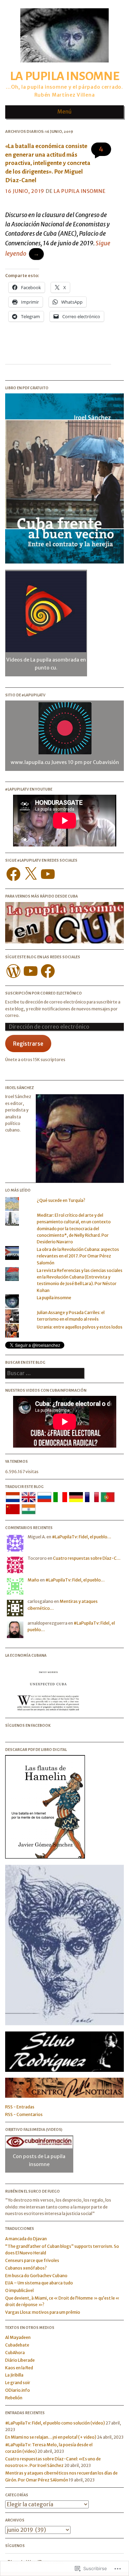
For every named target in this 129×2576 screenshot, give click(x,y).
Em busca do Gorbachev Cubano (36, 2276)
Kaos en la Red (19, 2368)
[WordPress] (13, 971)
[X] (31, 874)
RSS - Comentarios (24, 2114)
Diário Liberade (20, 2360)
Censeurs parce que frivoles (32, 2260)
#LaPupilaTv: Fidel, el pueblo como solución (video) (55, 2423)
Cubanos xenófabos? (26, 2268)
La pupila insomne (64, 76)
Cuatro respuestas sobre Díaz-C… (87, 1558)
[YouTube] (48, 874)
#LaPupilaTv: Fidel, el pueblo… (82, 1537)
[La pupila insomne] (64, 65)
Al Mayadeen (18, 2337)
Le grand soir (18, 2383)
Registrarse (28, 1044)
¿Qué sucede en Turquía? (61, 1200)
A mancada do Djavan (26, 2239)
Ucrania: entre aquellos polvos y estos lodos (80, 1327)
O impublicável (19, 2290)
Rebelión (14, 2398)
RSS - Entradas (20, 2107)
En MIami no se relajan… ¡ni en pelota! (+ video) (51, 2437)
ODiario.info (18, 2390)
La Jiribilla (14, 2375)
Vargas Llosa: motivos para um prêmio (43, 2312)
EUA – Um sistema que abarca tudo (39, 2283)
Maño (33, 1580)
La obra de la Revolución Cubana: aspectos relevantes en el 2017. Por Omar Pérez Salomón (78, 1256)
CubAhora (15, 2353)
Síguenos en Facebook (28, 1725)
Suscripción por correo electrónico (44, 993)
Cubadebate (17, 2345)
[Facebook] (13, 874)
